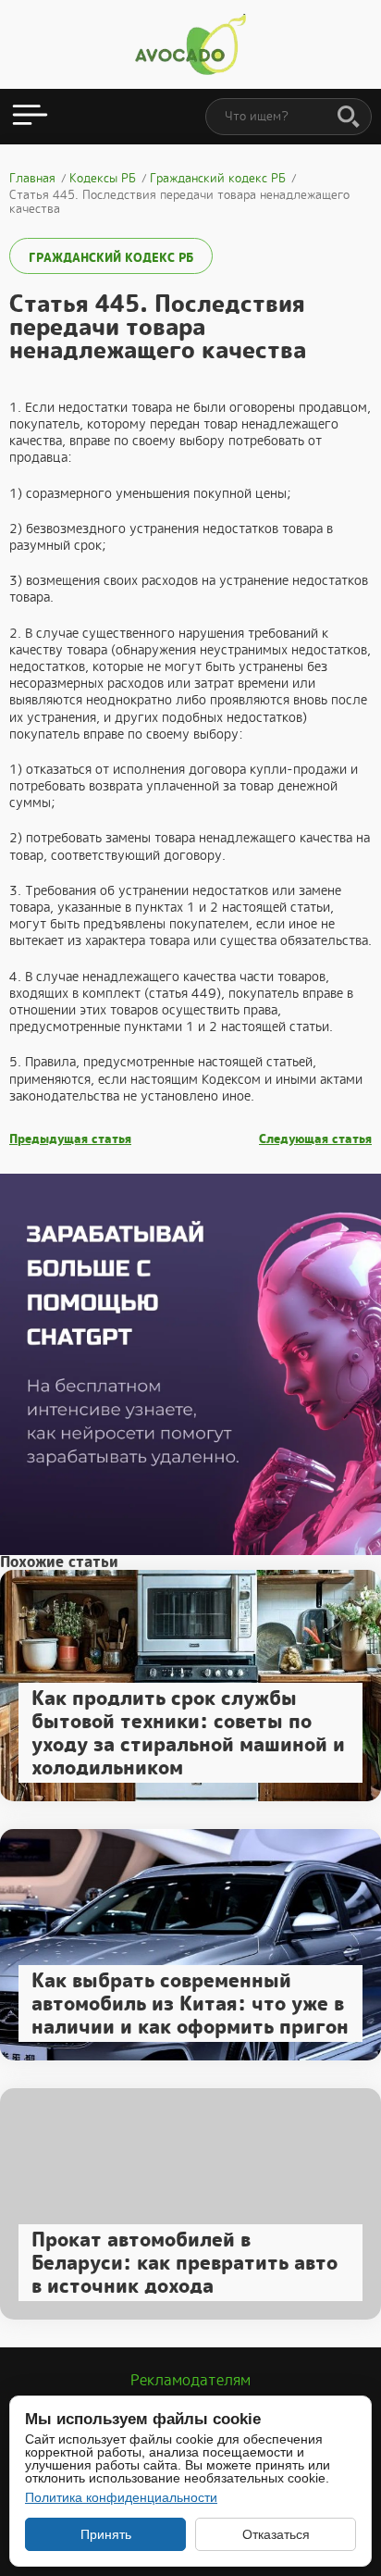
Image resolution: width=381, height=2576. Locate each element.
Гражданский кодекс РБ (111, 258)
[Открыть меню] (30, 117)
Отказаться (276, 2534)
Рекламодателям (190, 2380)
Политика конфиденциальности (121, 2497)
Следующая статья (315, 1139)
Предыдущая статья (70, 1139)
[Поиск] (349, 118)
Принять (106, 2534)
